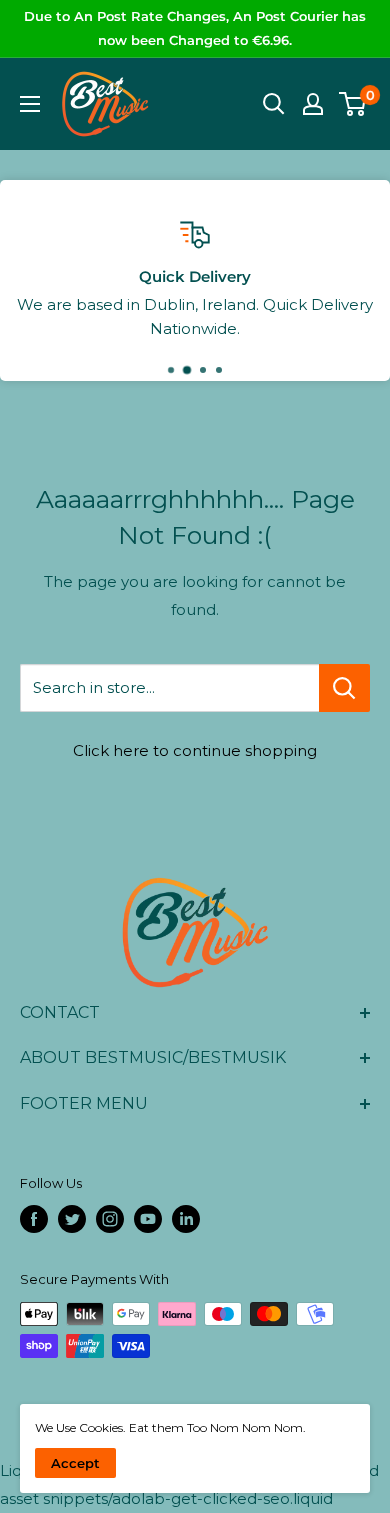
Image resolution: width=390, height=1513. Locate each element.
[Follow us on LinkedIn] (186, 1219)
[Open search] (274, 104)
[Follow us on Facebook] (34, 1219)
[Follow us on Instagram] (110, 1219)
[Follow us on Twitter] (72, 1219)
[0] (353, 104)
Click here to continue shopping (195, 750)
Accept (75, 1463)
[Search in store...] (344, 688)
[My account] (313, 104)
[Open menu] (30, 104)
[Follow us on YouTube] (148, 1219)
